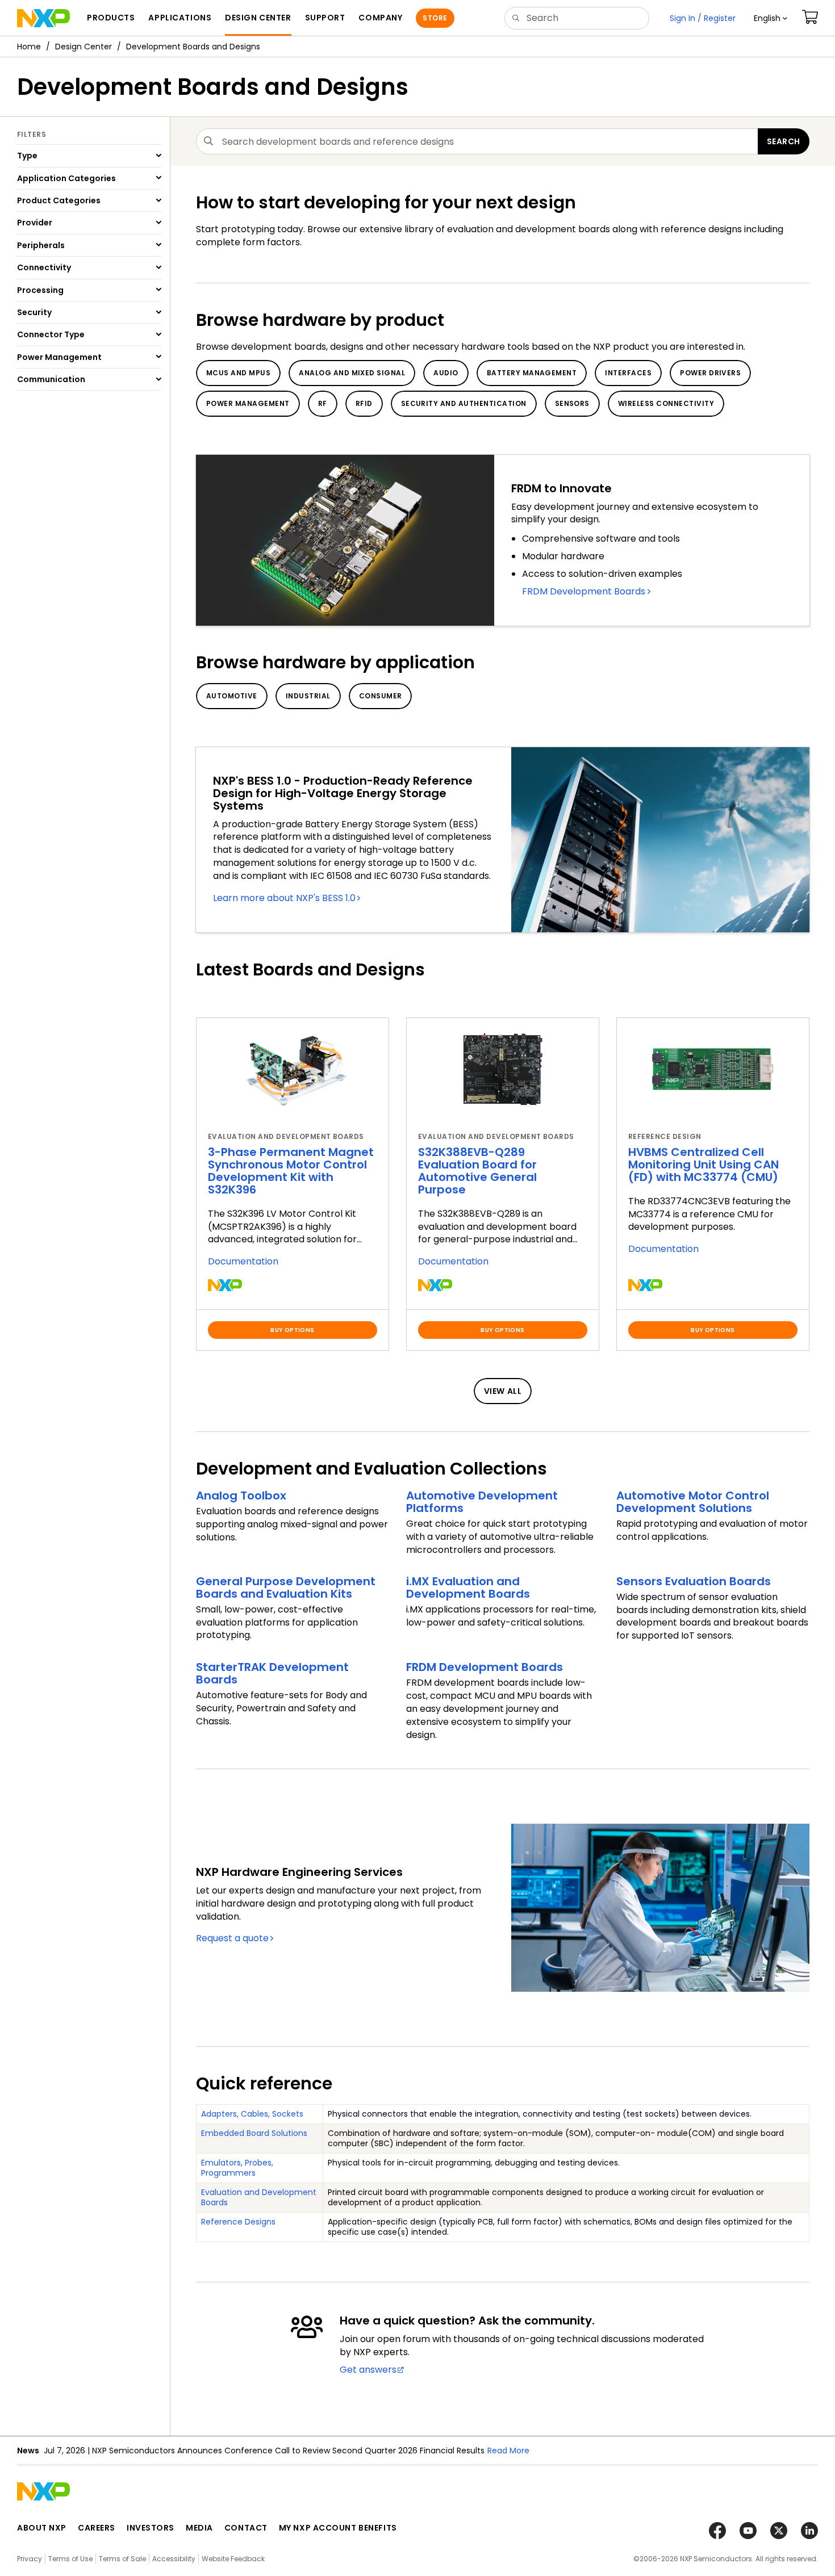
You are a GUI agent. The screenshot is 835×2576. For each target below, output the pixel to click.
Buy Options (292, 1330)
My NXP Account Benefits (338, 2528)
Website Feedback (233, 2559)
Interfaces (628, 373)
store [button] (435, 18)
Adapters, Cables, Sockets (252, 2114)
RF (323, 403)
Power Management (248, 403)
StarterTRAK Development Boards (272, 1673)
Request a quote (232, 1938)
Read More (508, 2451)
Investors (151, 2528)
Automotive (232, 696)
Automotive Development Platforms (482, 1502)
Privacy (30, 2559)
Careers (97, 2528)
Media (199, 2528)
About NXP (42, 2528)
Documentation (243, 1261)
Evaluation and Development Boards (259, 2197)
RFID (364, 403)
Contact (246, 2528)
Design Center (83, 47)
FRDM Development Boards (584, 591)
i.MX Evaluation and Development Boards (468, 1588)
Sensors (572, 403)
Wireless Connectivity (666, 403)
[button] (771, 18)
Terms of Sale (122, 2559)
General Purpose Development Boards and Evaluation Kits (286, 1588)
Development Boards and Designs (193, 47)
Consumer (381, 696)
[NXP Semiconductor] (43, 18)
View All (503, 1391)
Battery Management (532, 373)
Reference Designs (238, 2222)
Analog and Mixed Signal (352, 373)
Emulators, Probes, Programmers (237, 2168)
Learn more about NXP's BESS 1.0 (284, 898)
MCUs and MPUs (238, 373)
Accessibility (174, 2559)
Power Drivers (710, 373)
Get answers (368, 2370)
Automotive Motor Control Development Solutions (693, 1502)
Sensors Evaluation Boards (694, 1581)
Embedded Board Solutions (254, 2133)
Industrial (308, 696)
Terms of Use (70, 2559)
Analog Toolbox (241, 1496)
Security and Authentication (464, 403)
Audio (446, 373)
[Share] (823, 81)
